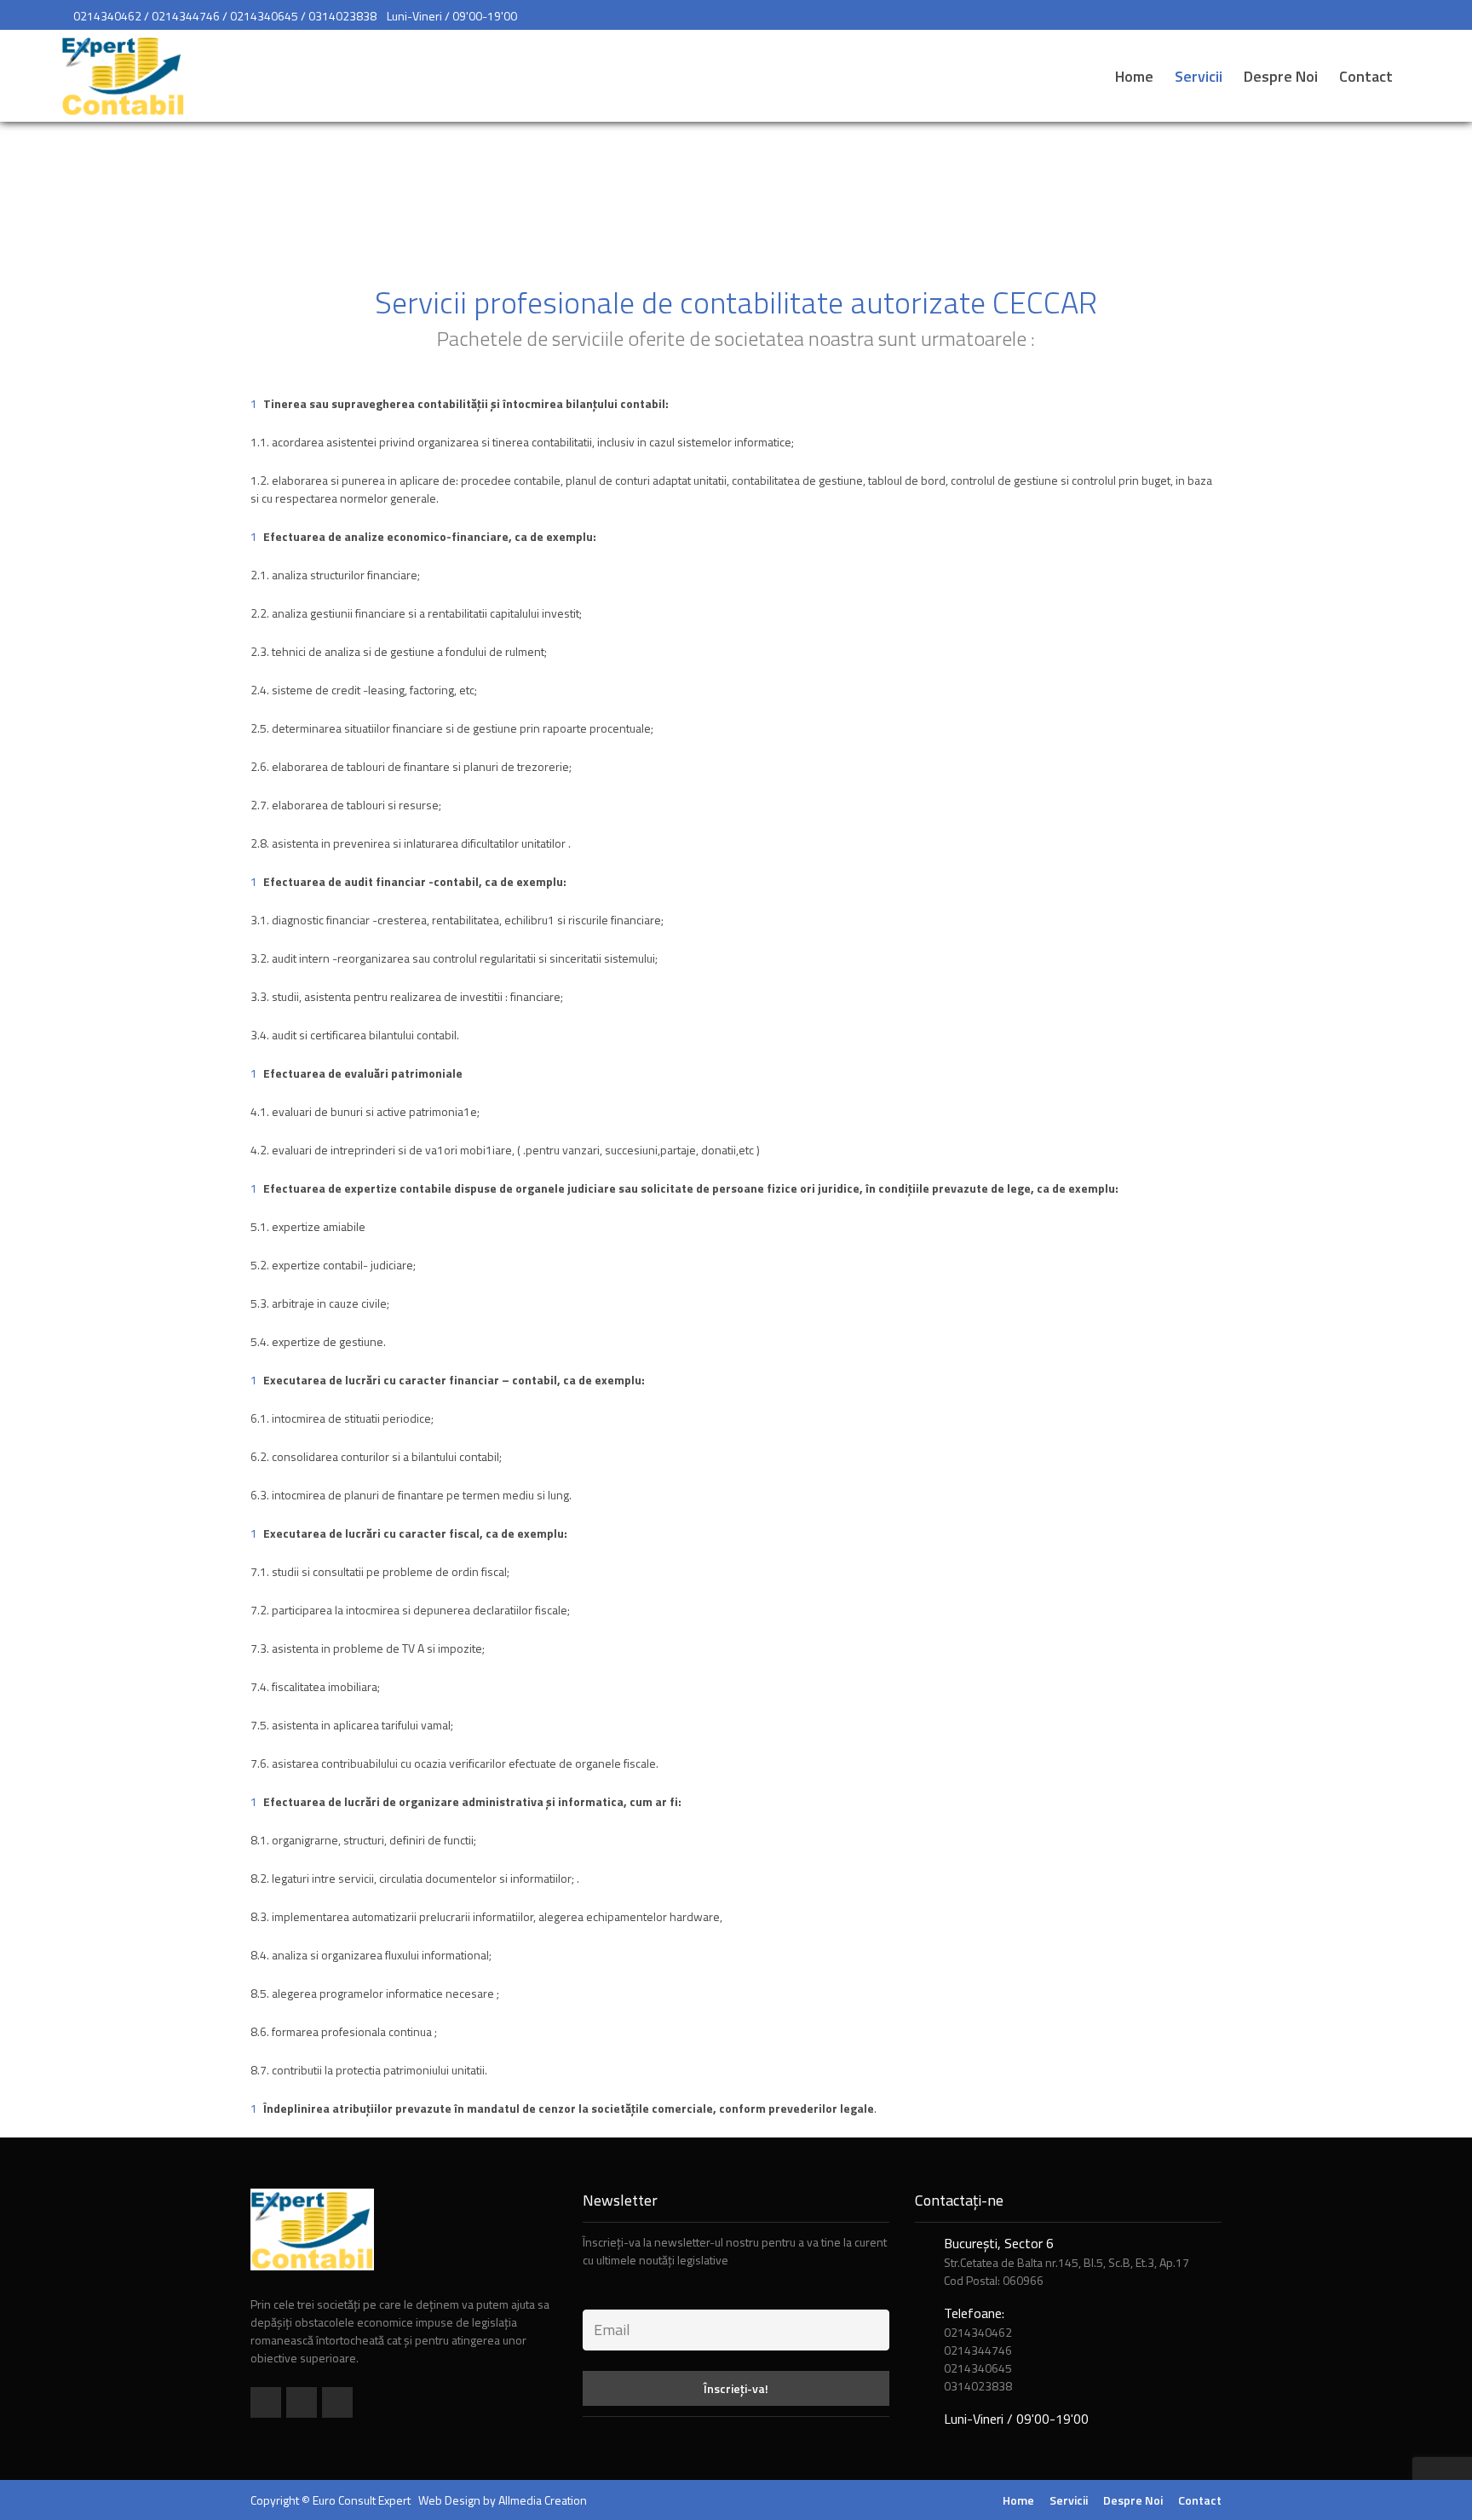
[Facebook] (266, 2402)
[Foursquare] (302, 2402)
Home (1134, 76)
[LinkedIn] (337, 2402)
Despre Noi (1281, 76)
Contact (1366, 76)
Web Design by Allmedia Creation (503, 2500)
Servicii (1199, 76)
